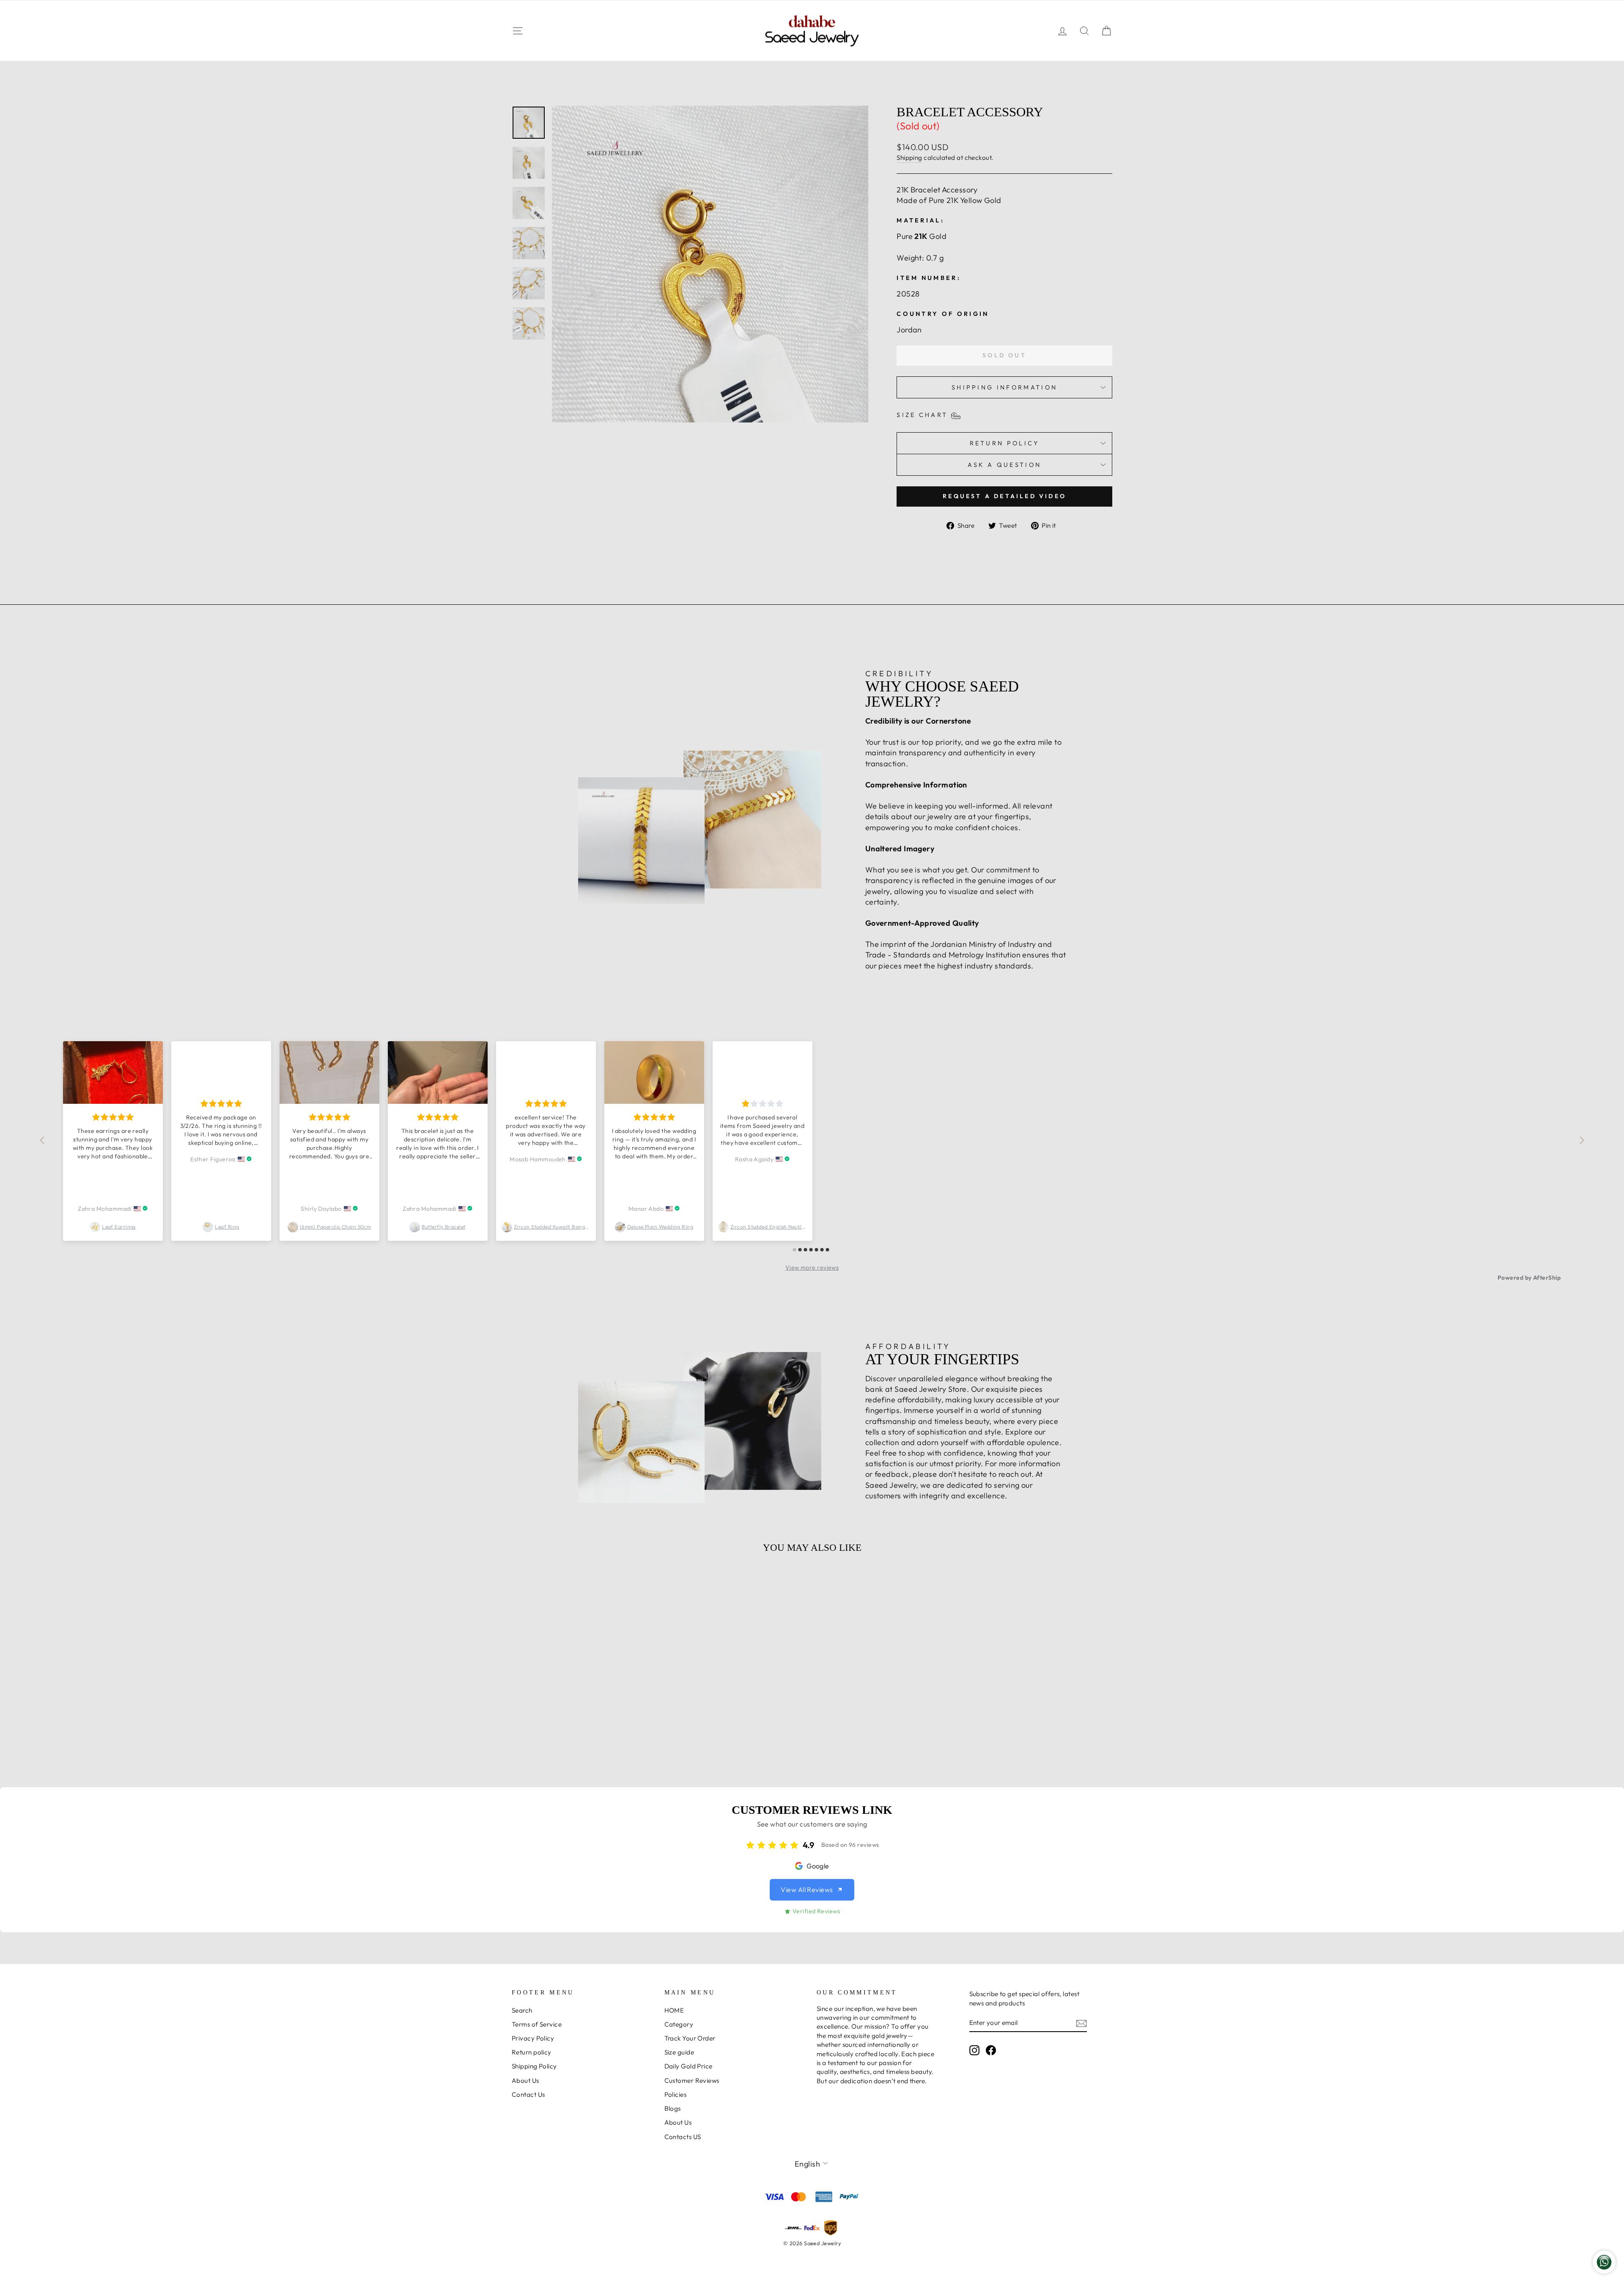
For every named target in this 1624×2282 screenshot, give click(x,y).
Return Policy (1005, 443)
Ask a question (1004, 465)
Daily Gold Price (689, 2066)
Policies (676, 2094)
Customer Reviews (692, 2080)
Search (522, 2010)
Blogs (673, 2108)
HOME (674, 2010)
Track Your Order (690, 2038)
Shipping (909, 158)
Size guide (679, 2052)
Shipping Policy (534, 2066)
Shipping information (1004, 387)
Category (679, 2024)
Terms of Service (537, 2024)
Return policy (532, 2052)
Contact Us (528, 2094)
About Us (525, 2080)
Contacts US (683, 2137)
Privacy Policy (533, 2038)
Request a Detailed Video (1004, 496)
